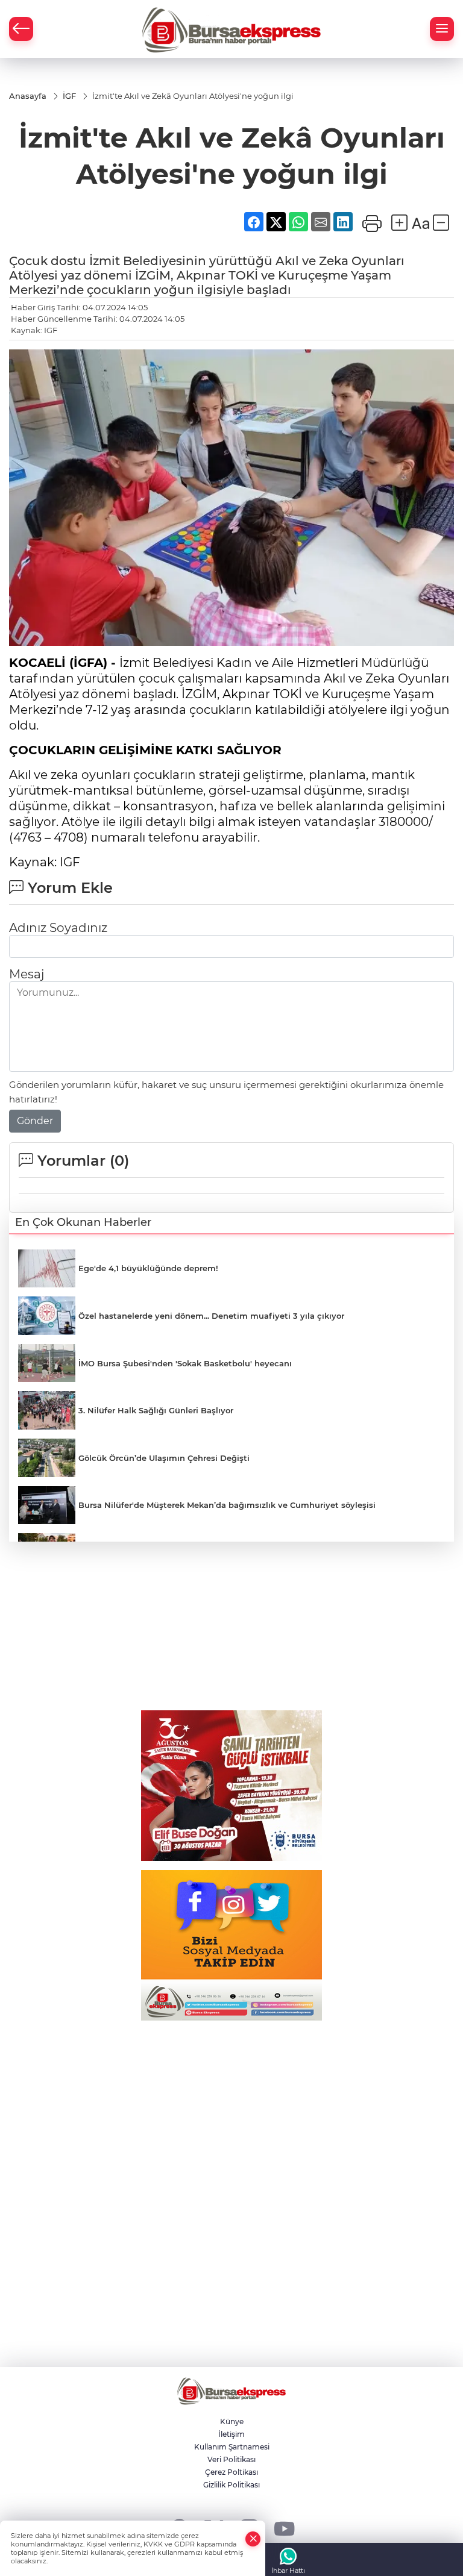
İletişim (231, 2434)
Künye (232, 2421)
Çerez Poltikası (231, 2472)
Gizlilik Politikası (231, 2485)
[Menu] (442, 29)
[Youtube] (284, 2528)
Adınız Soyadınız (58, 928)
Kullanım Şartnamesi (232, 2447)
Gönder (35, 1121)
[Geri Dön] (21, 29)
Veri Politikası (231, 2459)
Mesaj (27, 974)
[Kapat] (253, 2539)
